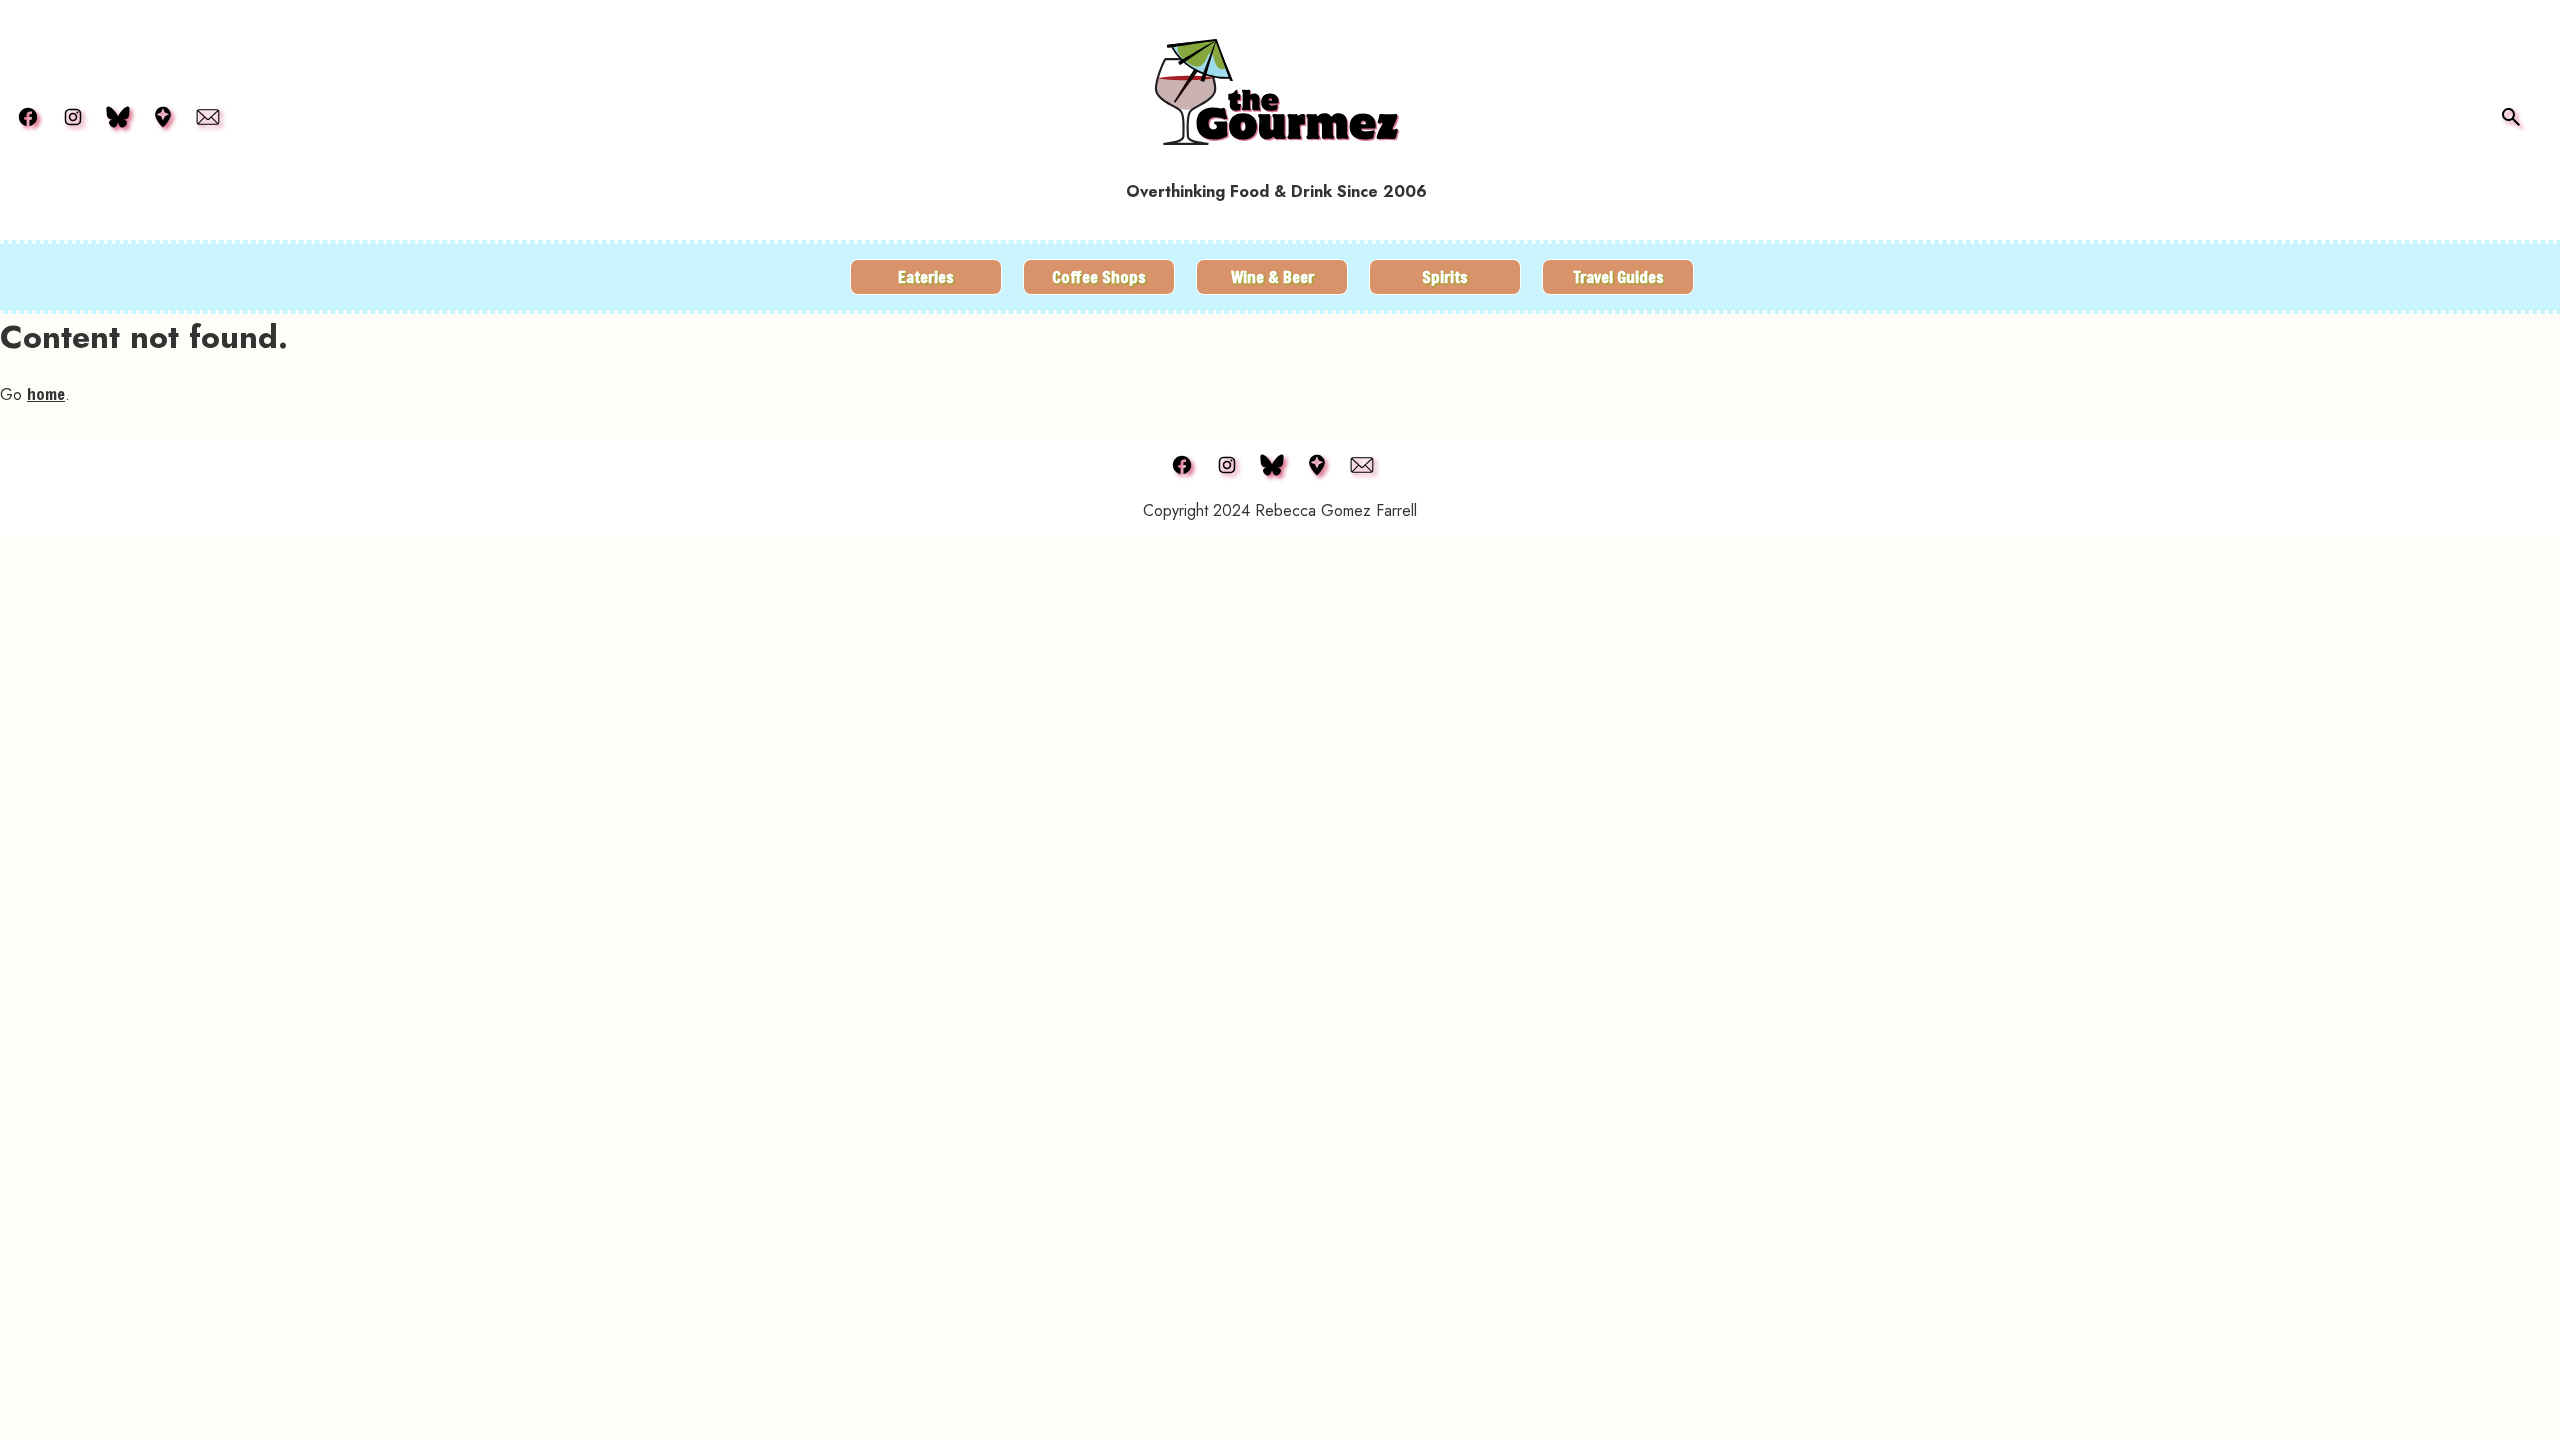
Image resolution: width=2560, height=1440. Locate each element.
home (46, 393)
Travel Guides (1618, 276)
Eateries (926, 276)
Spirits (1445, 276)
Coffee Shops (1099, 276)
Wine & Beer (1272, 276)
